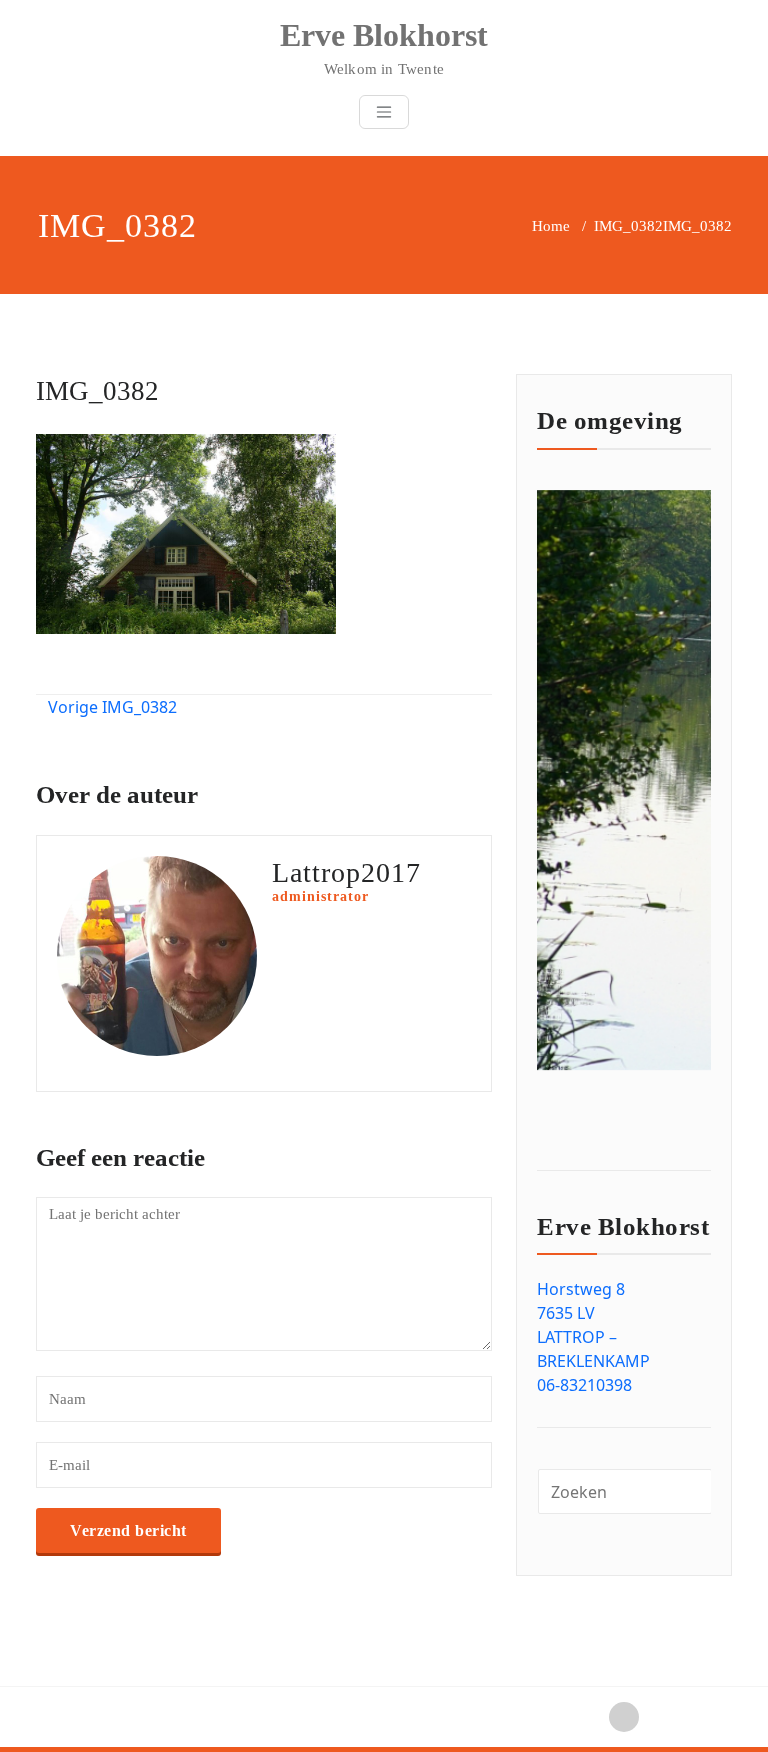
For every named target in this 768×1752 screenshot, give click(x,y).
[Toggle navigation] (384, 112)
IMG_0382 (628, 226)
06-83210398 (584, 1385)
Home (551, 226)
